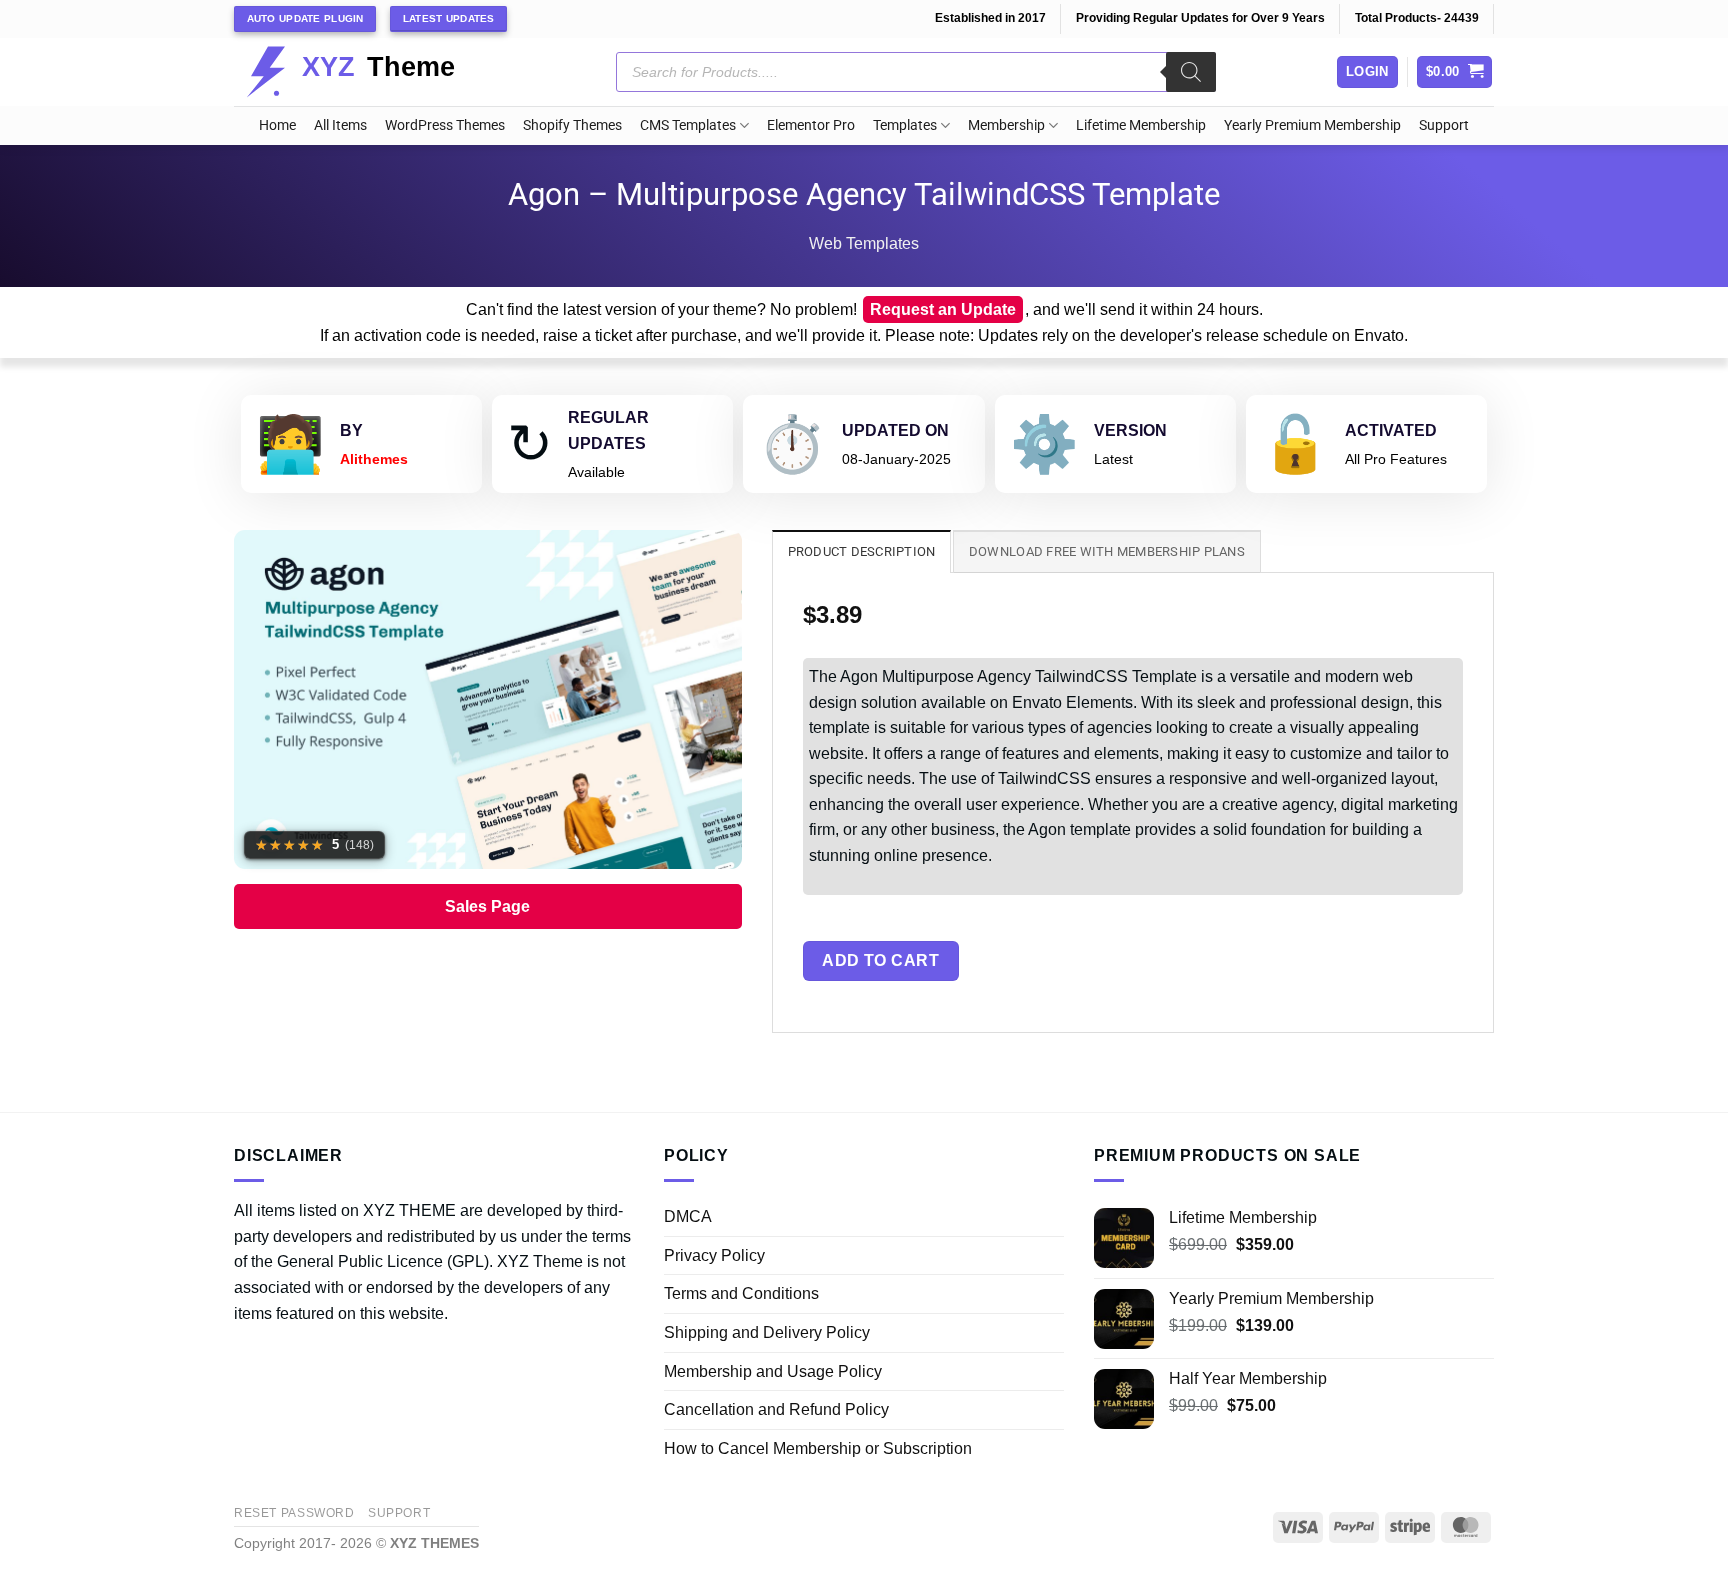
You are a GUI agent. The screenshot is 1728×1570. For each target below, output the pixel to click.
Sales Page (487, 906)
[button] (1455, 72)
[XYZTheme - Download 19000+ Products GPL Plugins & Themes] (366, 72)
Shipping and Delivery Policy (767, 1332)
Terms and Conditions (741, 1293)
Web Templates (864, 243)
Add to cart (880, 960)
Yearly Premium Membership (1312, 125)
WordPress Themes (445, 125)
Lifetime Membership (1141, 125)
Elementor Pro (811, 125)
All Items (340, 125)
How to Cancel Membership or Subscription (818, 1448)
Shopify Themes (572, 125)
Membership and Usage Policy (773, 1371)
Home (277, 125)
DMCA (688, 1216)
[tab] (862, 551)
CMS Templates (688, 125)
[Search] (1191, 72)
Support (1444, 125)
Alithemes (374, 459)
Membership (1006, 125)
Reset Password (294, 1513)
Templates (905, 125)
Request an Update (943, 309)
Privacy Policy (714, 1255)
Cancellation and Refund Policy (776, 1409)
